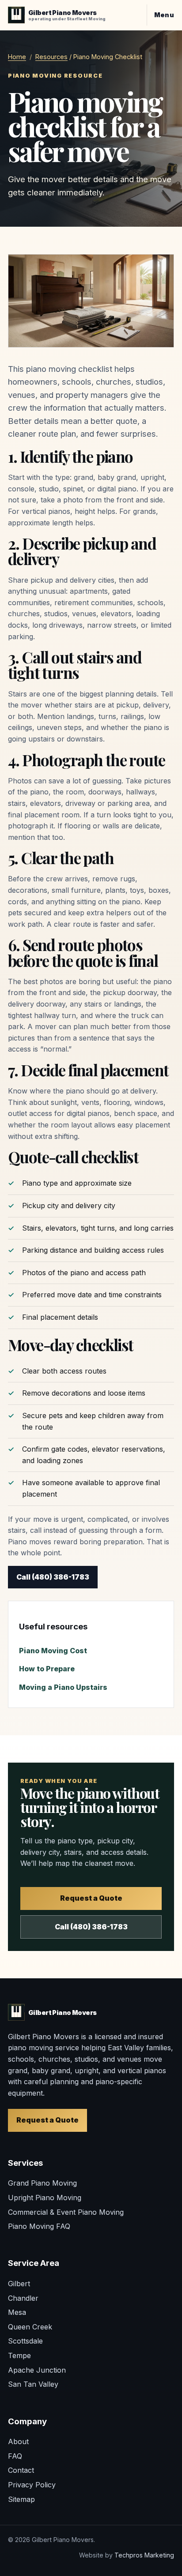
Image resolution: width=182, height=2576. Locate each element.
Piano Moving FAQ (39, 2226)
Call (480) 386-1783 (53, 1577)
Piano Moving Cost (53, 1651)
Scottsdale (25, 2341)
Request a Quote (91, 1898)
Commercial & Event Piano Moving (66, 2212)
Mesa (17, 2312)
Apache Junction (37, 2370)
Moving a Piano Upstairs (63, 1687)
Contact (21, 2470)
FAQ (15, 2456)
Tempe (19, 2355)
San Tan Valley (33, 2384)
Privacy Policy (32, 2485)
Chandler (23, 2298)
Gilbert (19, 2284)
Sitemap (21, 2499)
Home (17, 57)
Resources (51, 57)
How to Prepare (47, 1669)
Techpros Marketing (144, 2555)
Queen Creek (30, 2327)
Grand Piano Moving (42, 2183)
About (18, 2441)
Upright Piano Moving (45, 2198)
